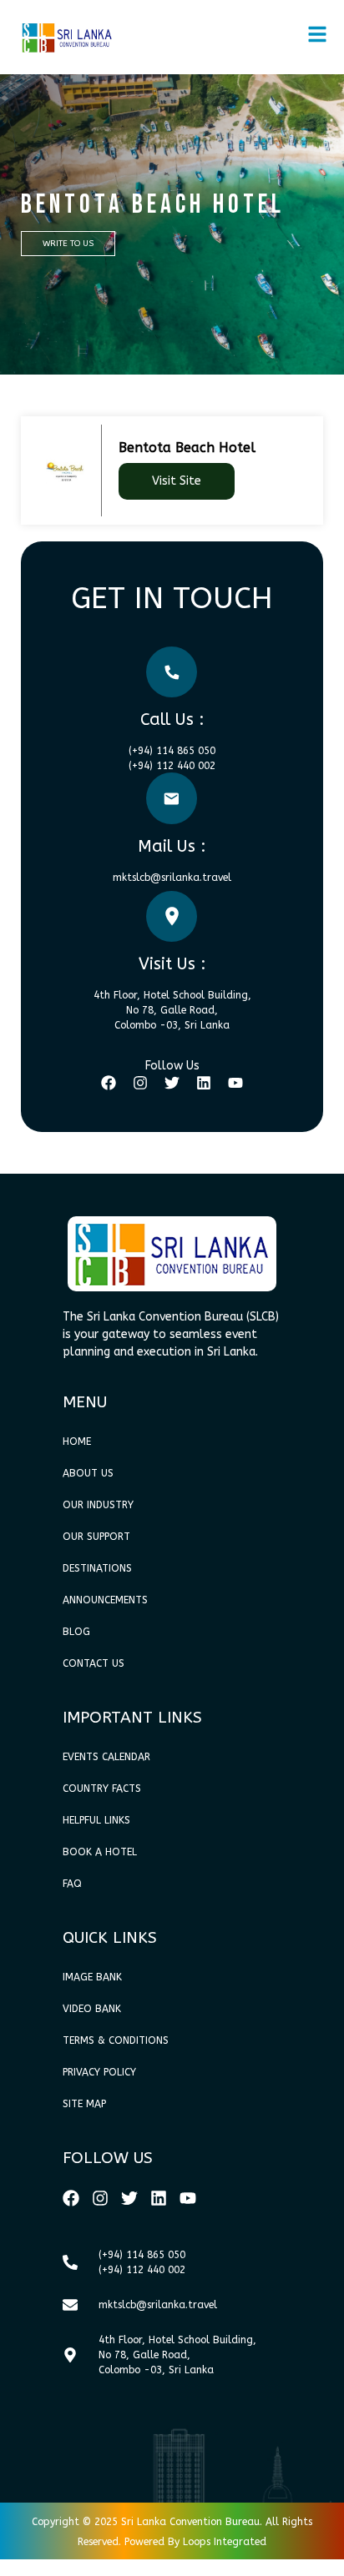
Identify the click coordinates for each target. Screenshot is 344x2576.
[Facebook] (109, 1083)
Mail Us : (172, 846)
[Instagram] (140, 1083)
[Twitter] (172, 1083)
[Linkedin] (204, 1083)
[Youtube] (235, 1083)
